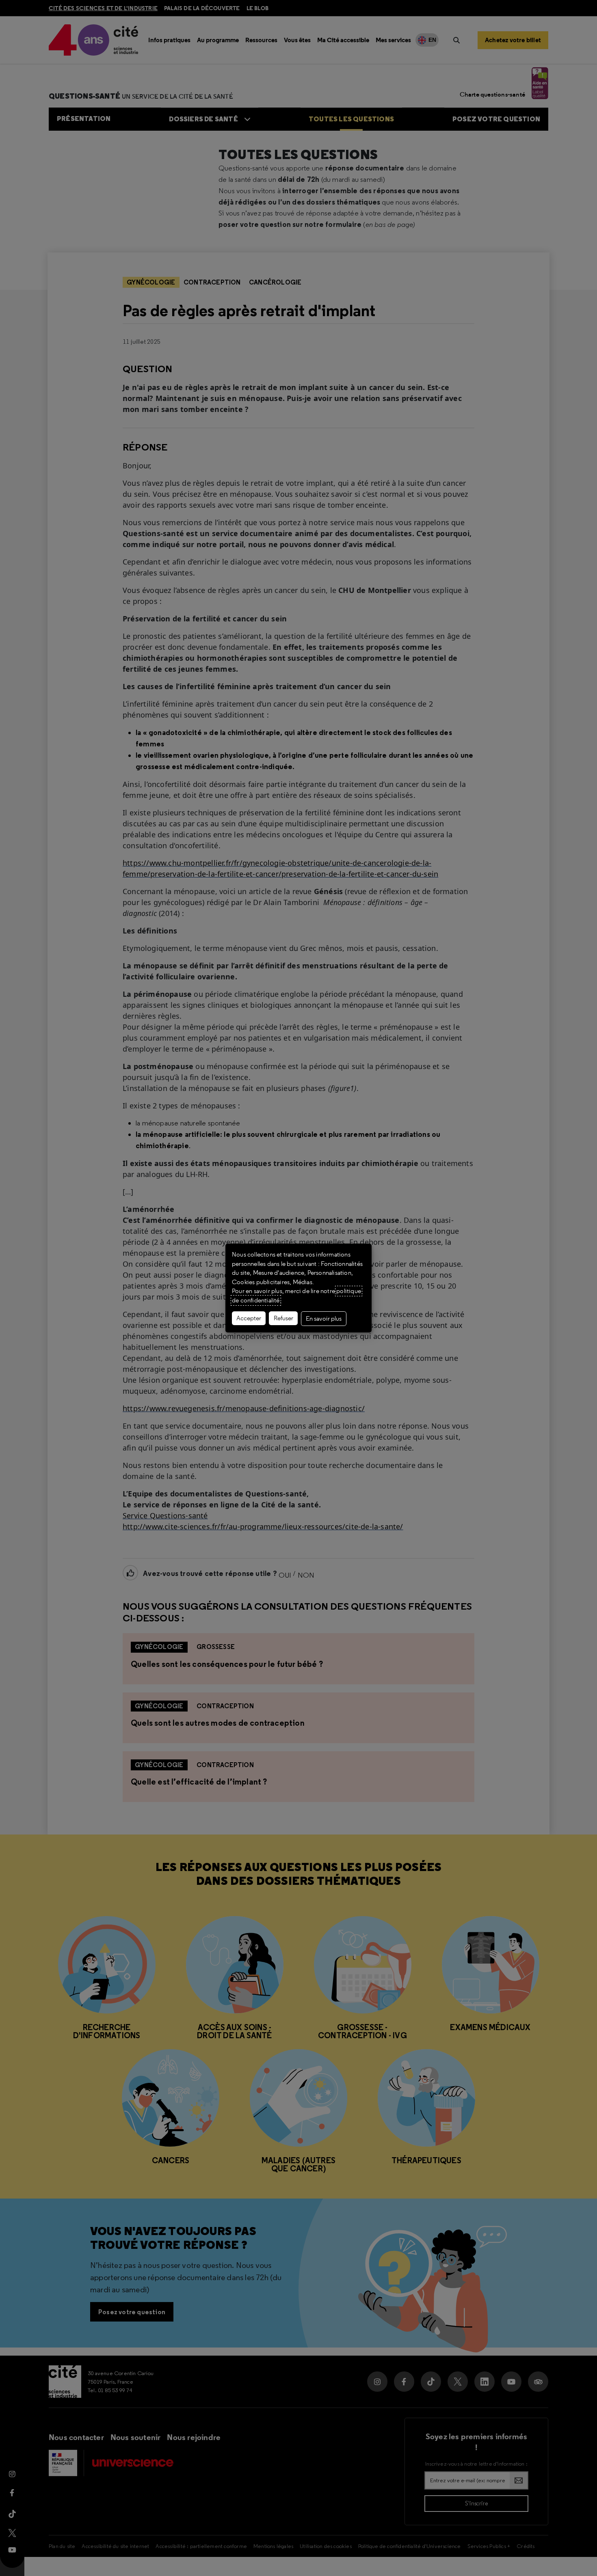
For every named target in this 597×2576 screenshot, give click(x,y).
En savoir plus (324, 1319)
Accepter (249, 1318)
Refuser (283, 1318)
